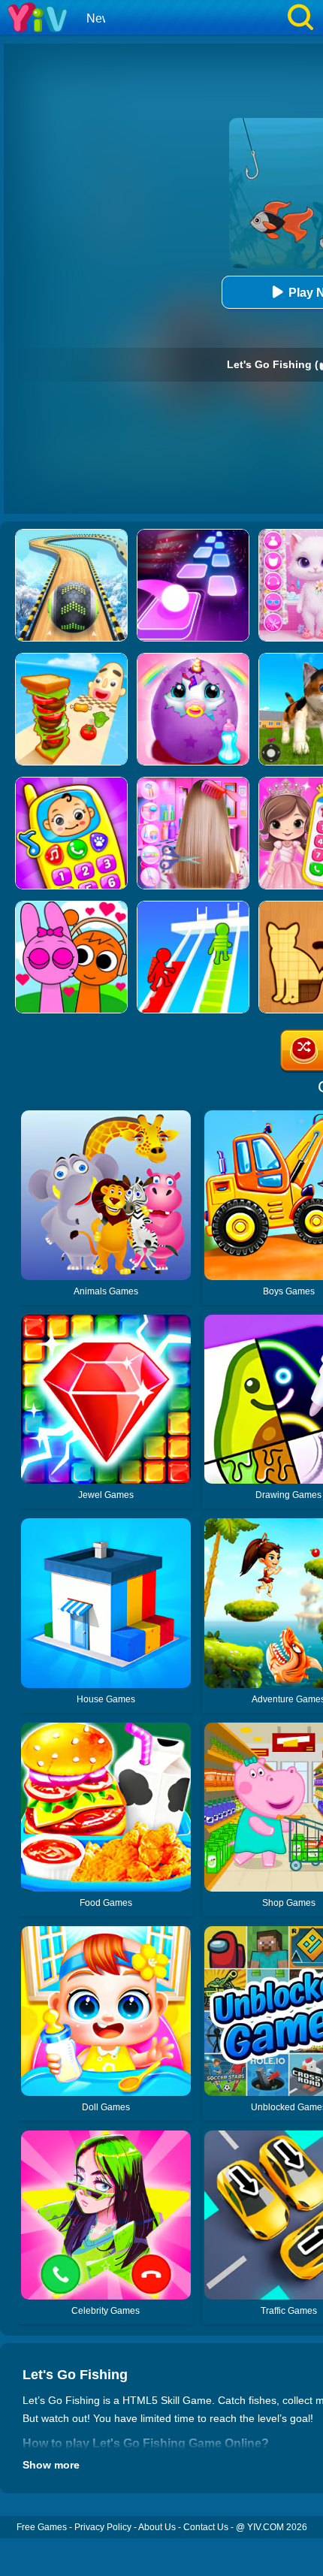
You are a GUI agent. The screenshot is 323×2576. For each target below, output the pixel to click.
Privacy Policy (103, 2527)
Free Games (42, 2527)
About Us (157, 2527)
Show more (51, 2465)
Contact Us (206, 2527)
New (99, 18)
